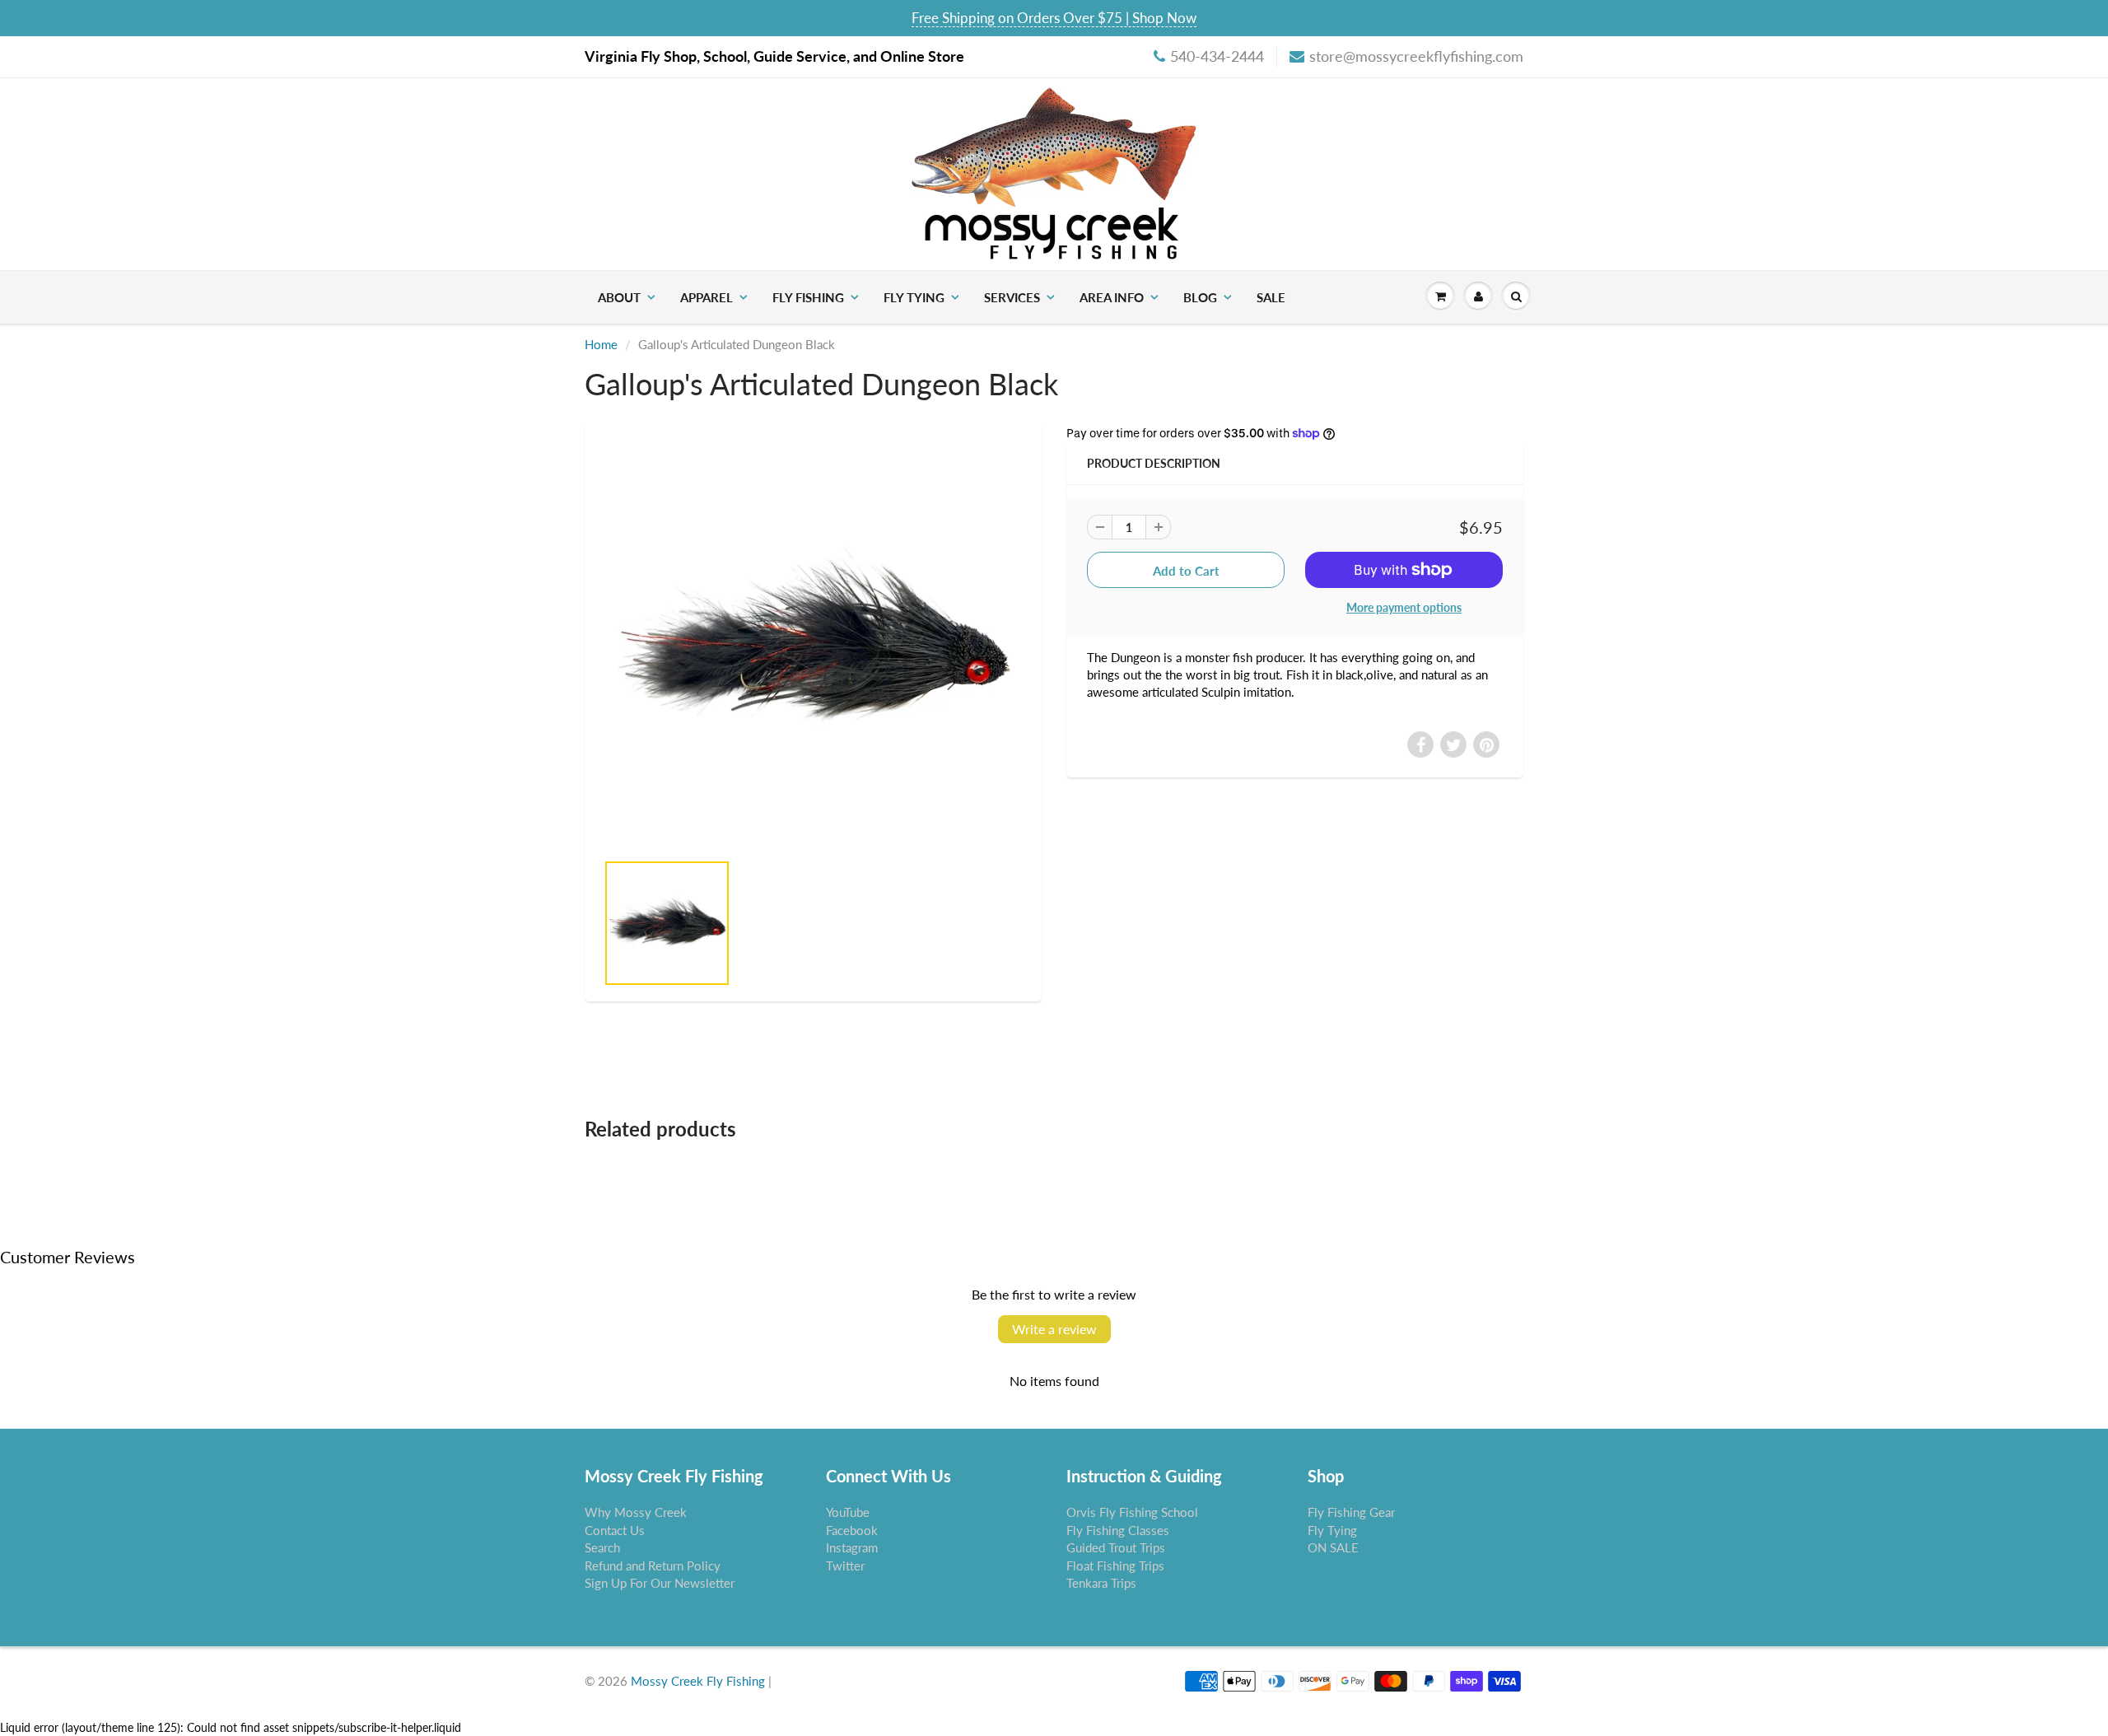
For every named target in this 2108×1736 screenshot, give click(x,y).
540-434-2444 (1217, 56)
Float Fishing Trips (1115, 1566)
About (619, 297)
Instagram (852, 1547)
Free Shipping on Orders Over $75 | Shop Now (1054, 18)
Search (602, 1547)
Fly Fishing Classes (1118, 1530)
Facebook (852, 1530)
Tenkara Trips (1101, 1583)
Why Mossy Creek (636, 1512)
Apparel (707, 297)
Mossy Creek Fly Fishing (698, 1681)
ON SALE (1333, 1547)
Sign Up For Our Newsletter (660, 1583)
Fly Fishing (808, 297)
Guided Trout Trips (1116, 1547)
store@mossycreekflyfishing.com (1416, 56)
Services (1012, 297)
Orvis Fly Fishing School (1132, 1512)
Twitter (845, 1566)
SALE (1271, 297)
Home (601, 344)
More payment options (1404, 607)
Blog (1200, 297)
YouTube (848, 1512)
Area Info (1112, 297)
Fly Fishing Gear (1351, 1512)
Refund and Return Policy (653, 1566)
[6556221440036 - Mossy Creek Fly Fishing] (813, 645)
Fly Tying (914, 297)
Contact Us (615, 1530)
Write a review (1054, 1329)
